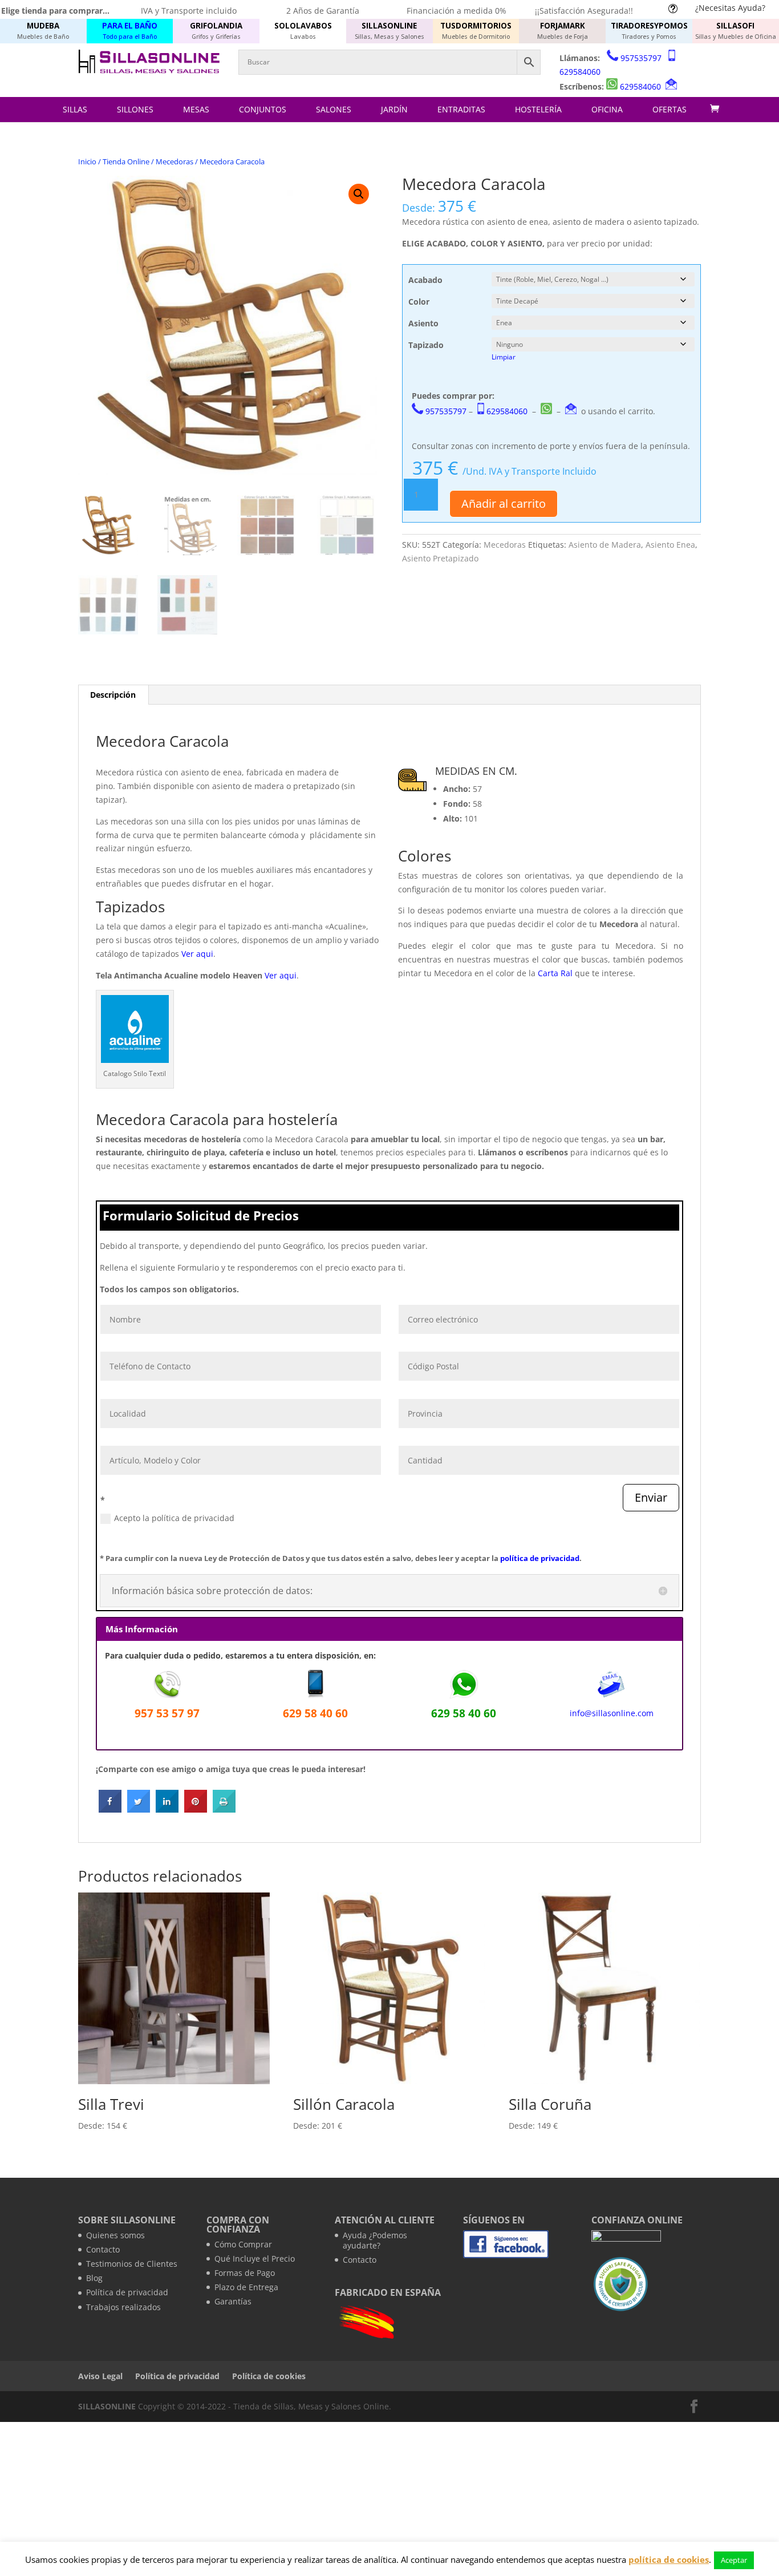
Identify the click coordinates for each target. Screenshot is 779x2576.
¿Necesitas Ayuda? (730, 8)
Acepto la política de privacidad (174, 1518)
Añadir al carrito (504, 504)
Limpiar (504, 357)
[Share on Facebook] (110, 1809)
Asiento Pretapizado (440, 558)
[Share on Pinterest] (196, 1809)
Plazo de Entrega (246, 2287)
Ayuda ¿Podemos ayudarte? (375, 2240)
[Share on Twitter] (139, 1809)
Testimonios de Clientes (132, 2264)
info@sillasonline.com (612, 1713)
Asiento (423, 323)
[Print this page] (224, 1809)
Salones (334, 109)
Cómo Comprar (243, 2244)
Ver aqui (197, 954)
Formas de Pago (245, 2273)
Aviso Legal (100, 2376)
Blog (94, 2278)
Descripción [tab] (113, 695)
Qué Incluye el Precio (255, 2258)
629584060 (580, 72)
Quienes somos (115, 2235)
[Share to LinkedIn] (167, 1809)
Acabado (425, 280)
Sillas (75, 109)
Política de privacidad (127, 2292)
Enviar (651, 1497)
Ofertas (670, 109)
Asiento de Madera (605, 545)
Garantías (233, 2301)
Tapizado (426, 345)
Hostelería (538, 109)
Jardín (394, 109)
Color (419, 302)
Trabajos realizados (123, 2307)
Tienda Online (126, 161)
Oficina (607, 109)
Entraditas (461, 109)
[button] (359, 194)
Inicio (87, 161)
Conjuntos (263, 109)
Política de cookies (269, 2376)
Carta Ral (555, 973)
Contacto (103, 2249)
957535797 (641, 58)
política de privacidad (540, 1558)
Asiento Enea (670, 545)
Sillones (135, 109)
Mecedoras (175, 161)
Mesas (196, 109)
